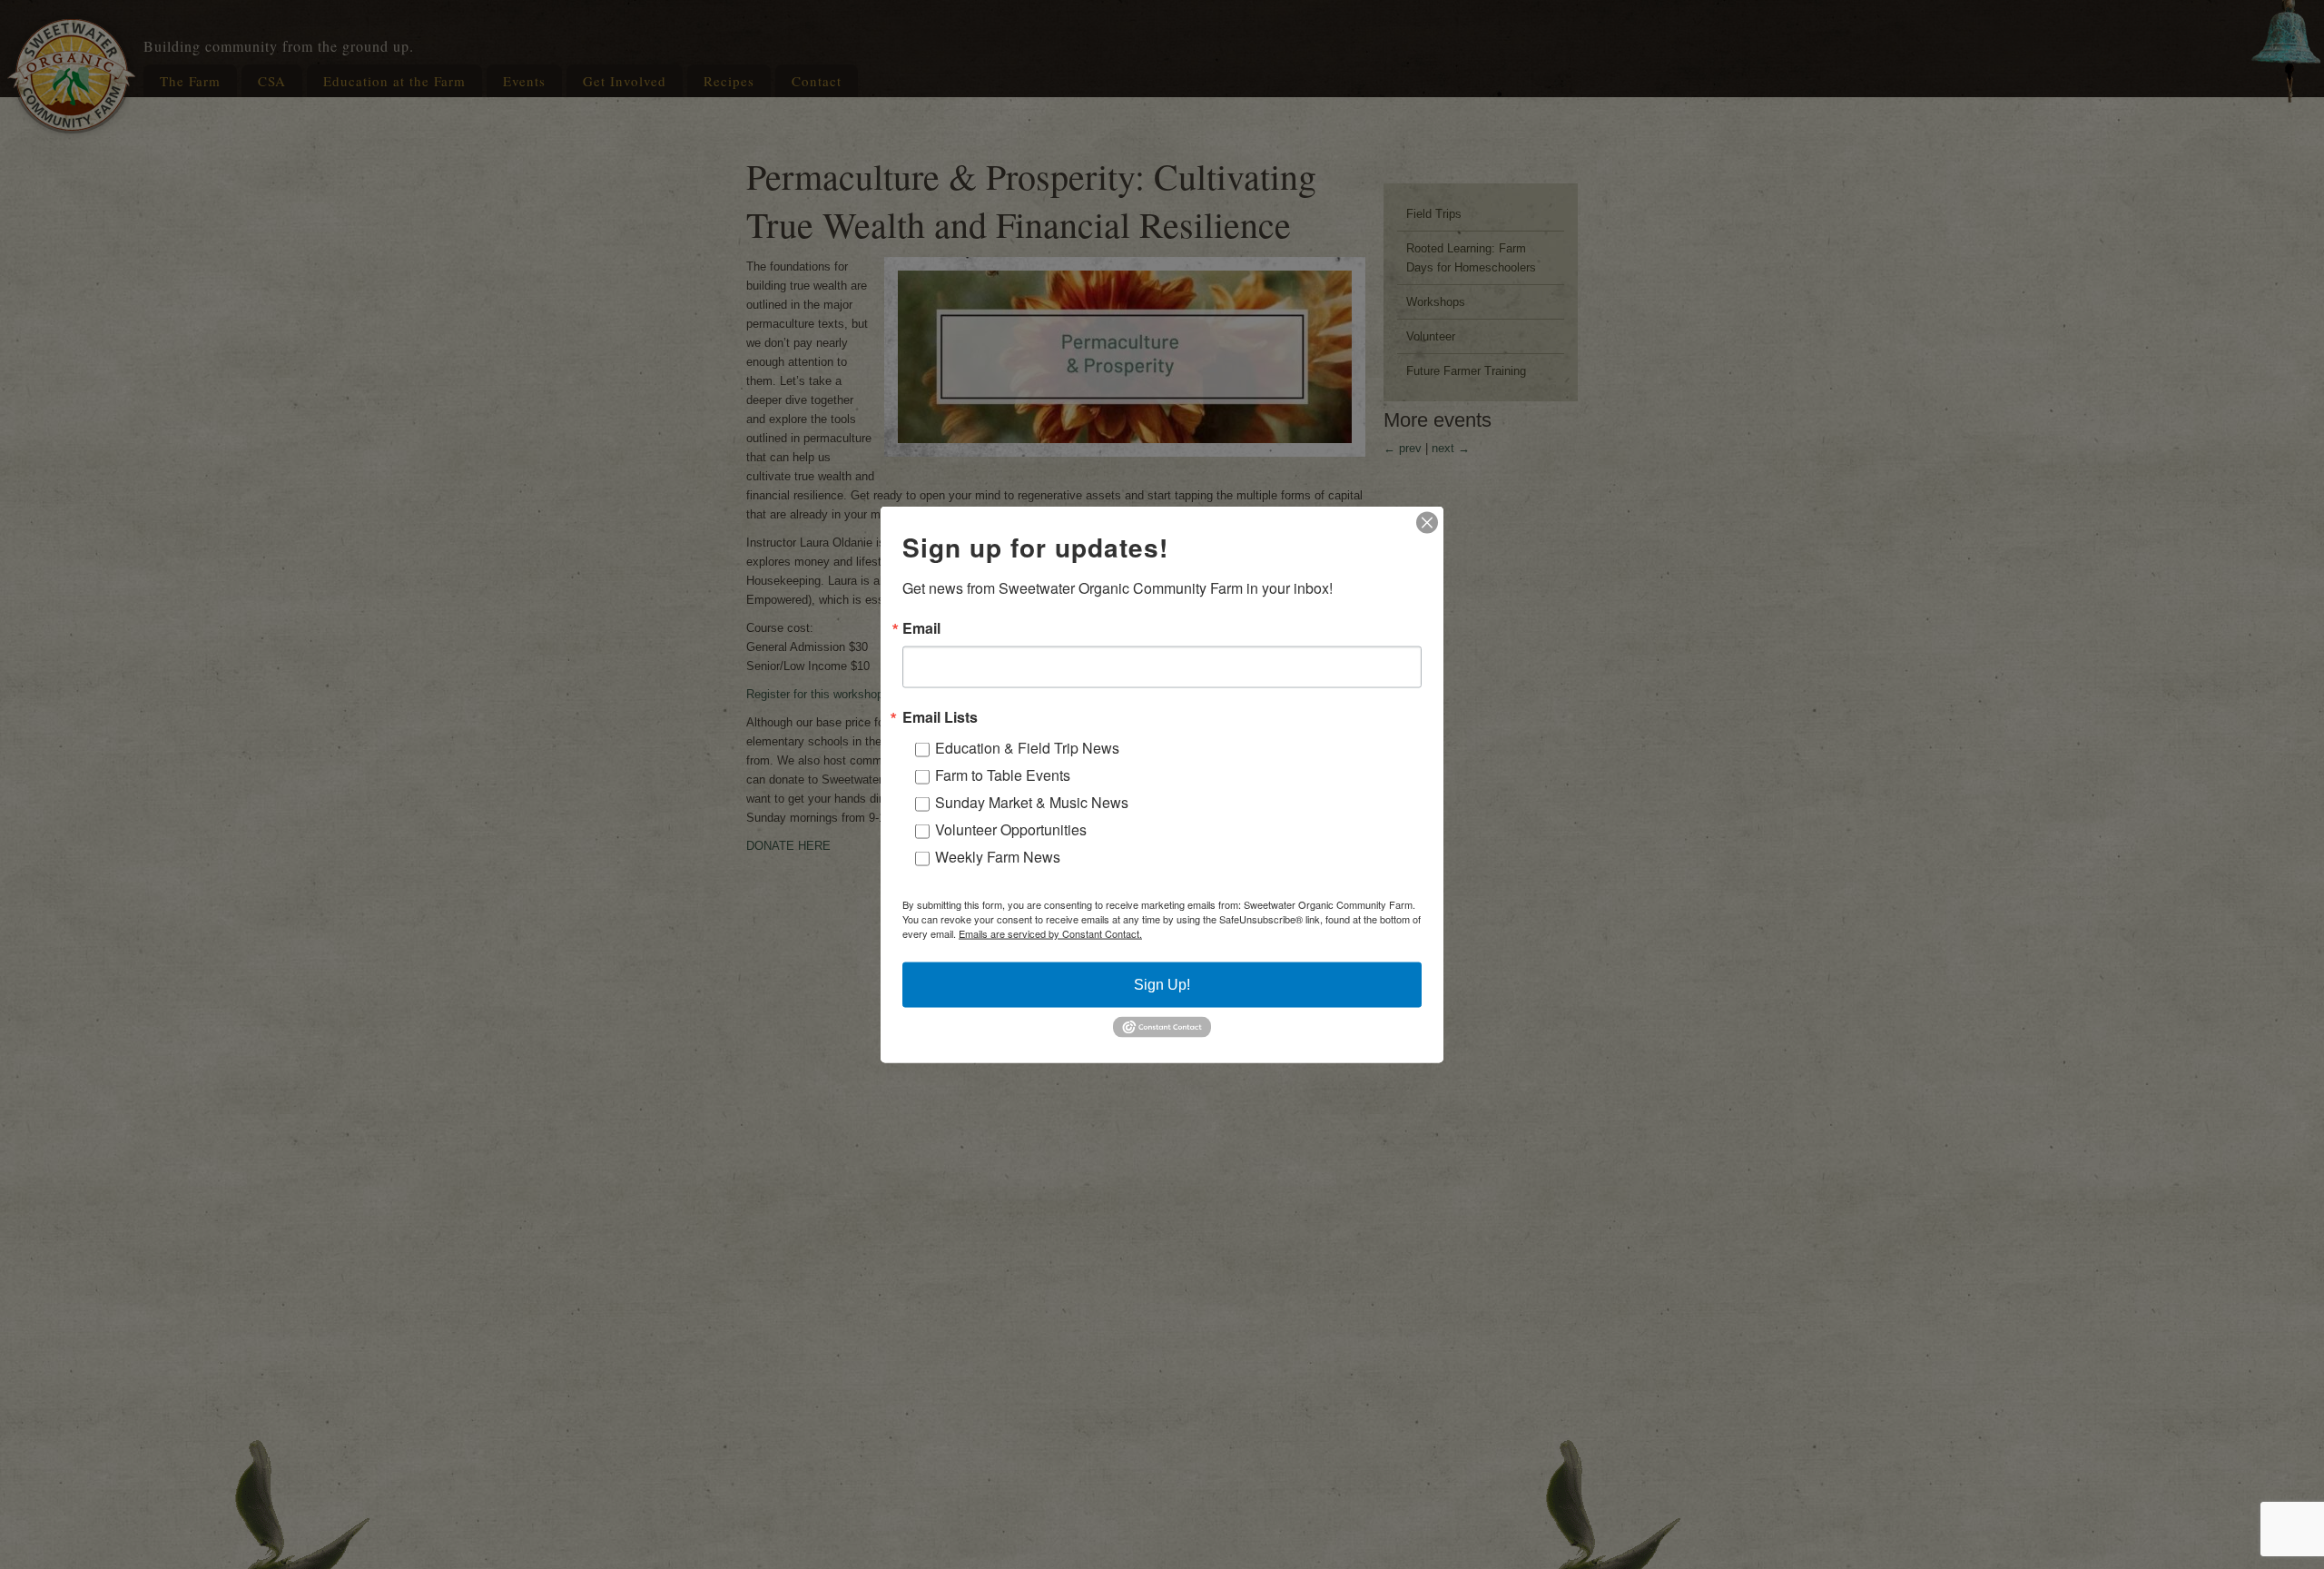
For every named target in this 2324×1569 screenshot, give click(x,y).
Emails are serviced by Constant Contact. (1050, 933)
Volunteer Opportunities (1011, 829)
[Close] (1427, 523)
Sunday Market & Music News (1032, 802)
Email (921, 628)
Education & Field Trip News (1027, 748)
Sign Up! (1162, 985)
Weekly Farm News (998, 857)
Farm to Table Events (1003, 775)
